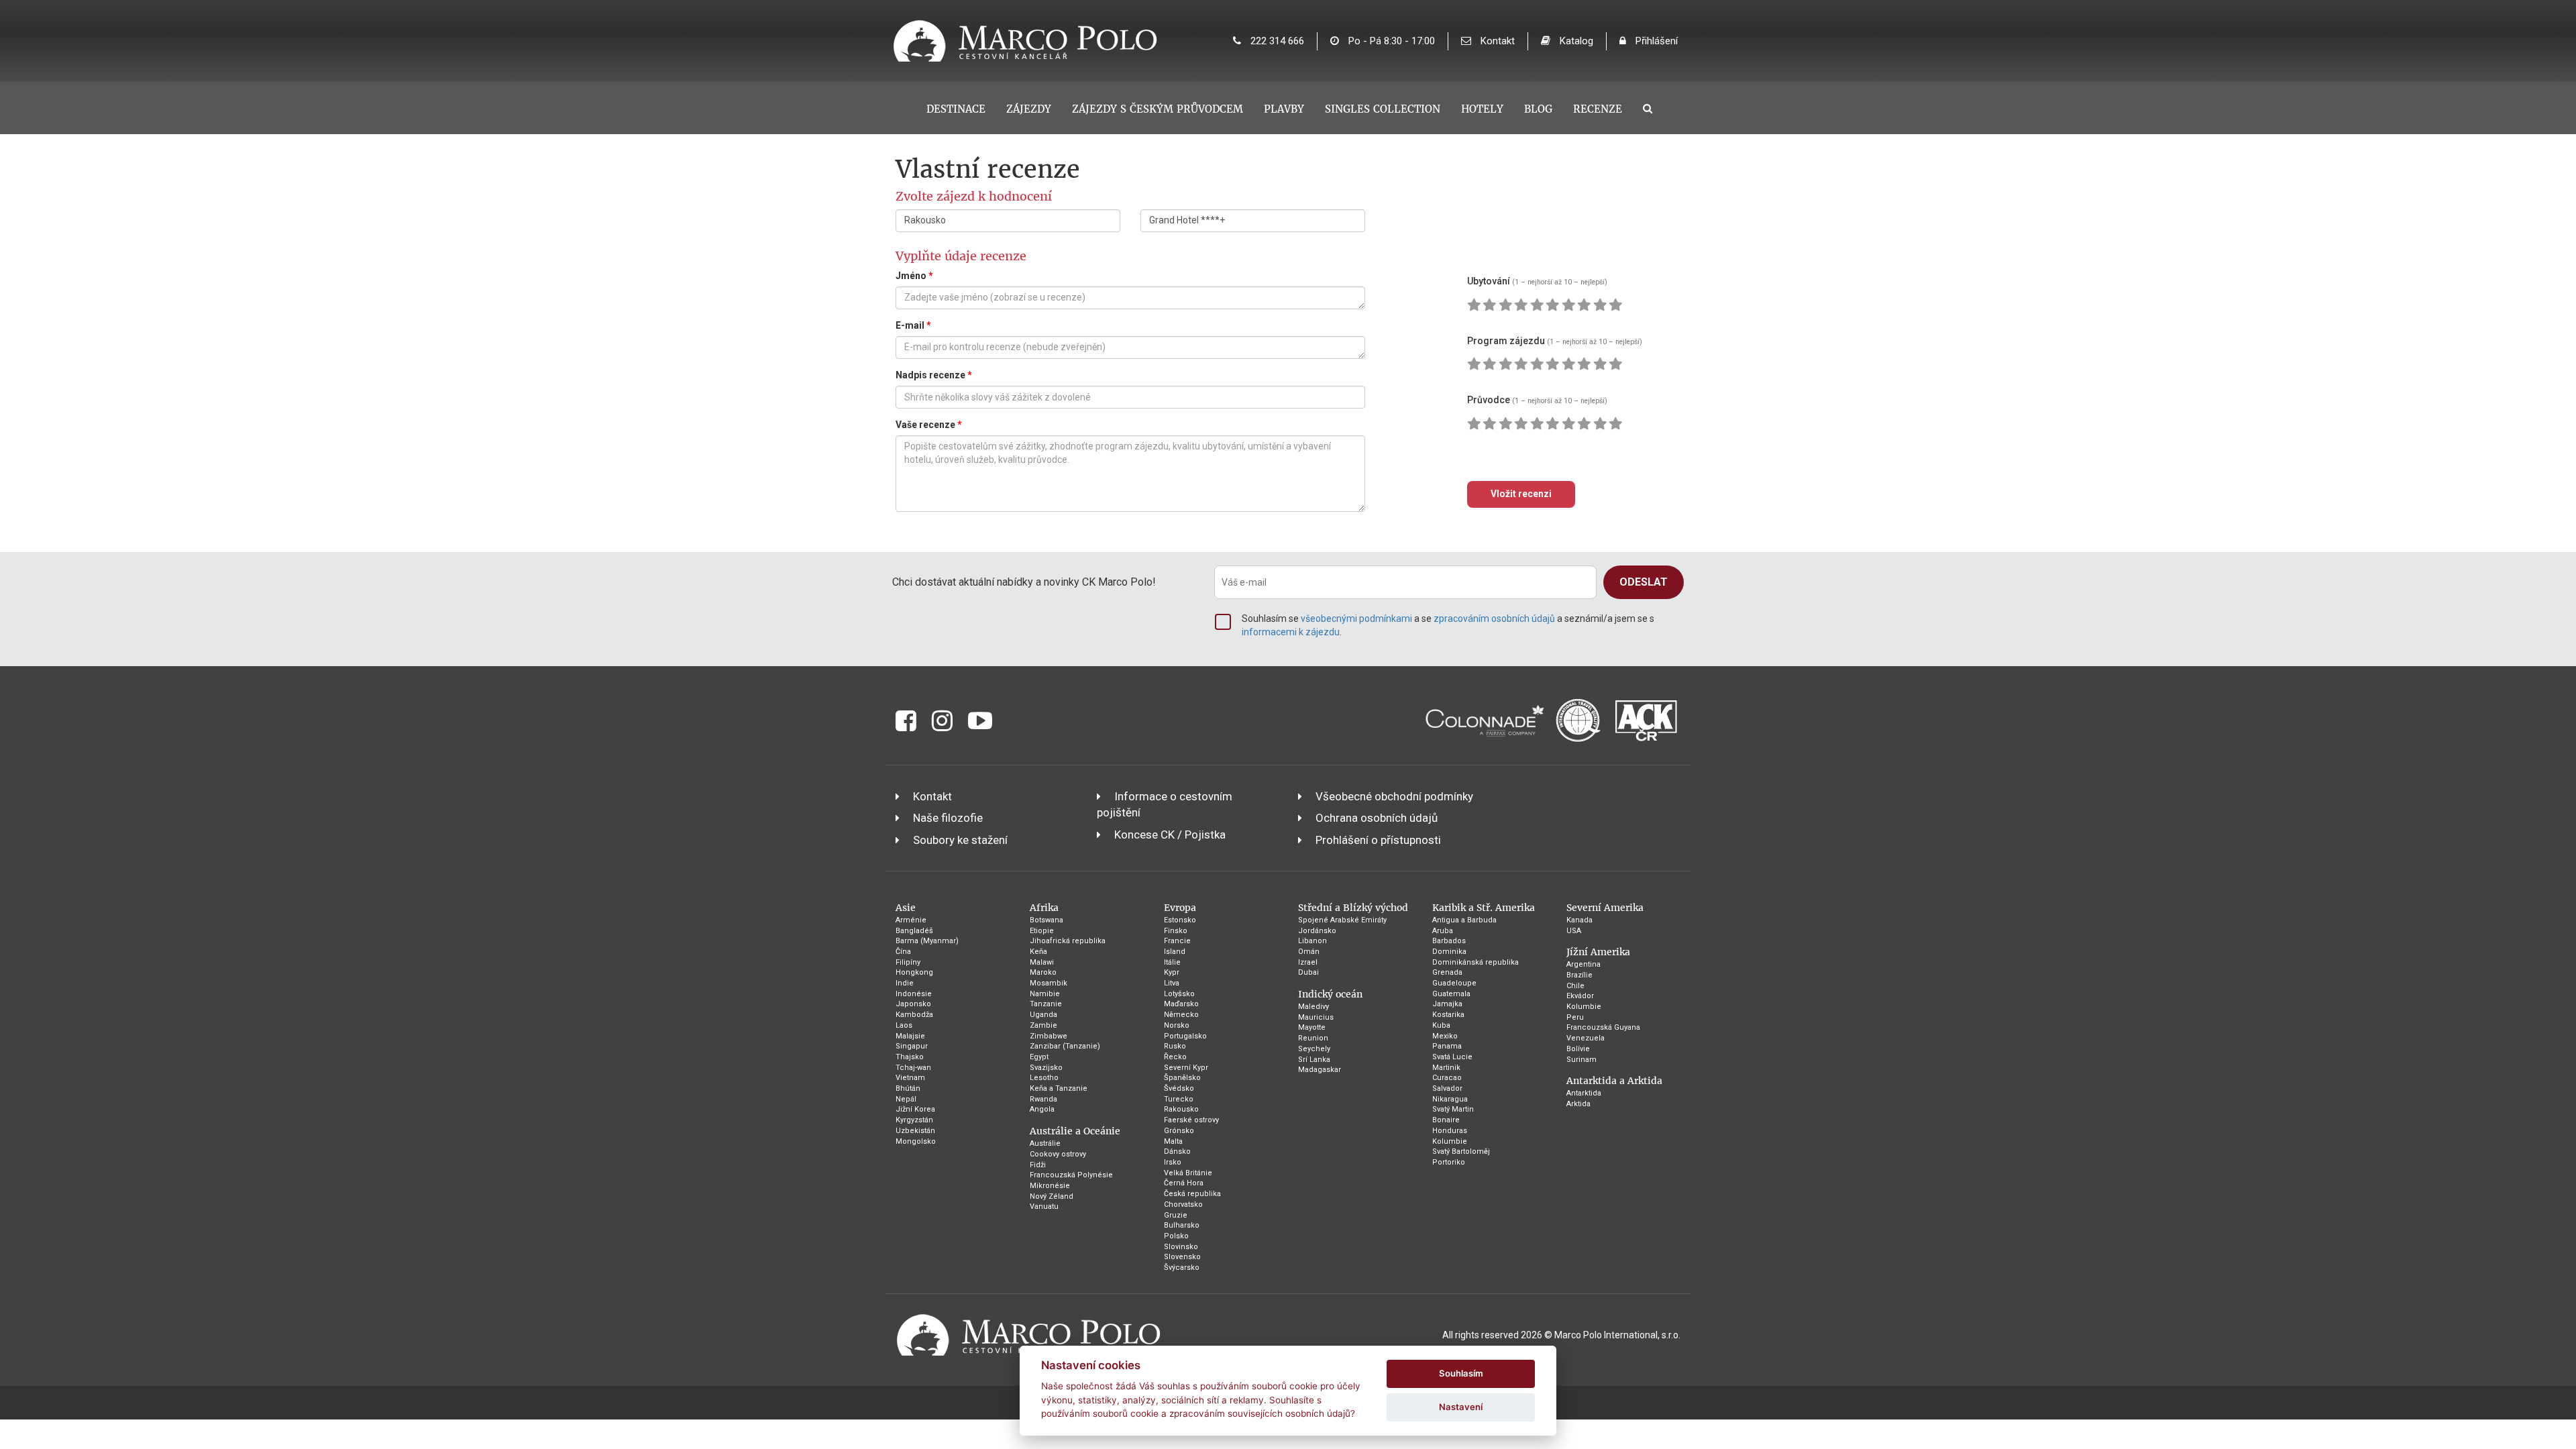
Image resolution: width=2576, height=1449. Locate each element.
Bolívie (1578, 1049)
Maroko (1043, 972)
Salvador (1447, 1088)
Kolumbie (1450, 1141)
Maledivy (1313, 1007)
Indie (905, 983)
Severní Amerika (1605, 908)
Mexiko (1445, 1036)
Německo (1181, 1015)
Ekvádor (1580, 996)
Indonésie (914, 994)
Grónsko (1179, 1131)
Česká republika (1192, 1194)
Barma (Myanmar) (927, 941)
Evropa (1180, 908)
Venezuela (1586, 1038)
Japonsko (913, 1004)
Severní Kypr (1186, 1068)
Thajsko (910, 1057)
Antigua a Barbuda (1464, 920)
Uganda (1043, 1015)
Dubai (1308, 972)
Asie (906, 908)
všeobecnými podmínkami (1356, 619)
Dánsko (1177, 1151)
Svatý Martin (1453, 1109)
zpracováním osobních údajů (1494, 619)
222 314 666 (1276, 41)
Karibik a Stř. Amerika (1484, 908)
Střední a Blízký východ (1353, 908)
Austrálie (1045, 1143)
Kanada (1579, 920)
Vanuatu (1044, 1206)
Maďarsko (1181, 1004)
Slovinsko (1181, 1247)
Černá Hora (1184, 1183)
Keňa (1038, 952)
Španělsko (1182, 1078)
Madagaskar (1320, 1070)
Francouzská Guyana (1603, 1027)
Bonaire (1446, 1120)
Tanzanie (1046, 1004)
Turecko (1179, 1099)
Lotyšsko (1179, 994)
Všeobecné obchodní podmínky (1394, 796)
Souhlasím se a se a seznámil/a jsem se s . (1448, 625)
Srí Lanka (1314, 1060)
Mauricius (1316, 1017)
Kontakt (1496, 41)
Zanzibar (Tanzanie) (1065, 1046)
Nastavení (1461, 1407)
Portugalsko (1185, 1036)
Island (1175, 952)
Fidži (1038, 1165)
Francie (1177, 941)
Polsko (1176, 1236)
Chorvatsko (1183, 1204)
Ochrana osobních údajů (1377, 818)
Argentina (1584, 964)
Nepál (906, 1099)
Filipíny (908, 962)
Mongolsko (916, 1141)
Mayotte (1312, 1027)
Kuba (1441, 1025)
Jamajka (1447, 1004)
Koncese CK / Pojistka (1170, 835)
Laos (904, 1025)
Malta (1173, 1141)
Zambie (1043, 1025)
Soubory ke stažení (960, 840)
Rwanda (1043, 1099)
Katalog (1575, 41)
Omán (1309, 952)
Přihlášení (1655, 41)
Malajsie (910, 1036)
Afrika (1044, 908)
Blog (1538, 109)
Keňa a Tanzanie (1059, 1088)
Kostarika (1448, 1015)
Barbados (1449, 941)
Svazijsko (1046, 1068)
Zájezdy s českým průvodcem (1158, 109)
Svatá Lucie (1452, 1057)
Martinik (1446, 1068)
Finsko (1176, 931)
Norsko (1177, 1025)
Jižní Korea (915, 1109)
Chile (1575, 986)
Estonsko (1180, 920)
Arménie (911, 920)
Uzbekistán (915, 1131)
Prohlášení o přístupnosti (1378, 840)
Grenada (1447, 972)
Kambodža (914, 1015)
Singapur (912, 1046)
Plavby (1284, 109)
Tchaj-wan (913, 1068)
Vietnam (910, 1078)
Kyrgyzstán (914, 1120)
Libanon (1312, 941)
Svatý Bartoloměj (1461, 1151)
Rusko (1175, 1046)
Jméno (914, 276)
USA (1574, 931)
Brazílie (1579, 975)
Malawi (1042, 962)
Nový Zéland (1052, 1196)
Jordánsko (1317, 931)
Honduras (1450, 1131)
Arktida (1578, 1104)
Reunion (1313, 1038)
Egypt (1039, 1057)
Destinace (956, 109)
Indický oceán (1330, 994)
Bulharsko (1182, 1225)
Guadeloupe (1454, 983)
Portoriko (1449, 1162)
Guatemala (1451, 994)
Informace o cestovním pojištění (1165, 804)
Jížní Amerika (1598, 952)
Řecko (1175, 1057)
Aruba (1443, 931)
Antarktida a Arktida (1614, 1081)
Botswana (1046, 920)
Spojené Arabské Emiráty (1342, 920)
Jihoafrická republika (1068, 941)
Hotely (1482, 109)
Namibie (1045, 994)
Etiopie (1042, 931)
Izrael (1308, 962)
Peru (1575, 1017)
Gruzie (1176, 1215)
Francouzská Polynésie (1071, 1175)
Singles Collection (1383, 109)
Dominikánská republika (1475, 962)
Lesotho (1044, 1078)
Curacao (1447, 1078)
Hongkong (914, 972)
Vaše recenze (929, 425)
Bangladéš (914, 931)
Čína (903, 952)
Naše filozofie (948, 818)
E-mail (913, 325)
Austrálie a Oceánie (1075, 1131)
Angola (1042, 1109)
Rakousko (1181, 1109)
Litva (1172, 983)
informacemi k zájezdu (1291, 632)
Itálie (1172, 962)
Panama (1447, 1046)
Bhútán (908, 1088)
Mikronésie (1050, 1186)
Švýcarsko (1182, 1268)
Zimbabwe (1049, 1036)
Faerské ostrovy (1191, 1120)
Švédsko (1179, 1088)
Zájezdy (1029, 109)
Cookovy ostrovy (1058, 1154)
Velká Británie (1188, 1173)
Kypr (1172, 972)
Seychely (1314, 1049)
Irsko (1173, 1162)
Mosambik (1049, 983)
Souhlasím (1461, 1373)
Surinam (1581, 1060)
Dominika (1449, 952)
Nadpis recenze (934, 375)
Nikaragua (1450, 1099)
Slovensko (1182, 1257)
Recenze (1598, 109)
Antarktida (1584, 1093)
